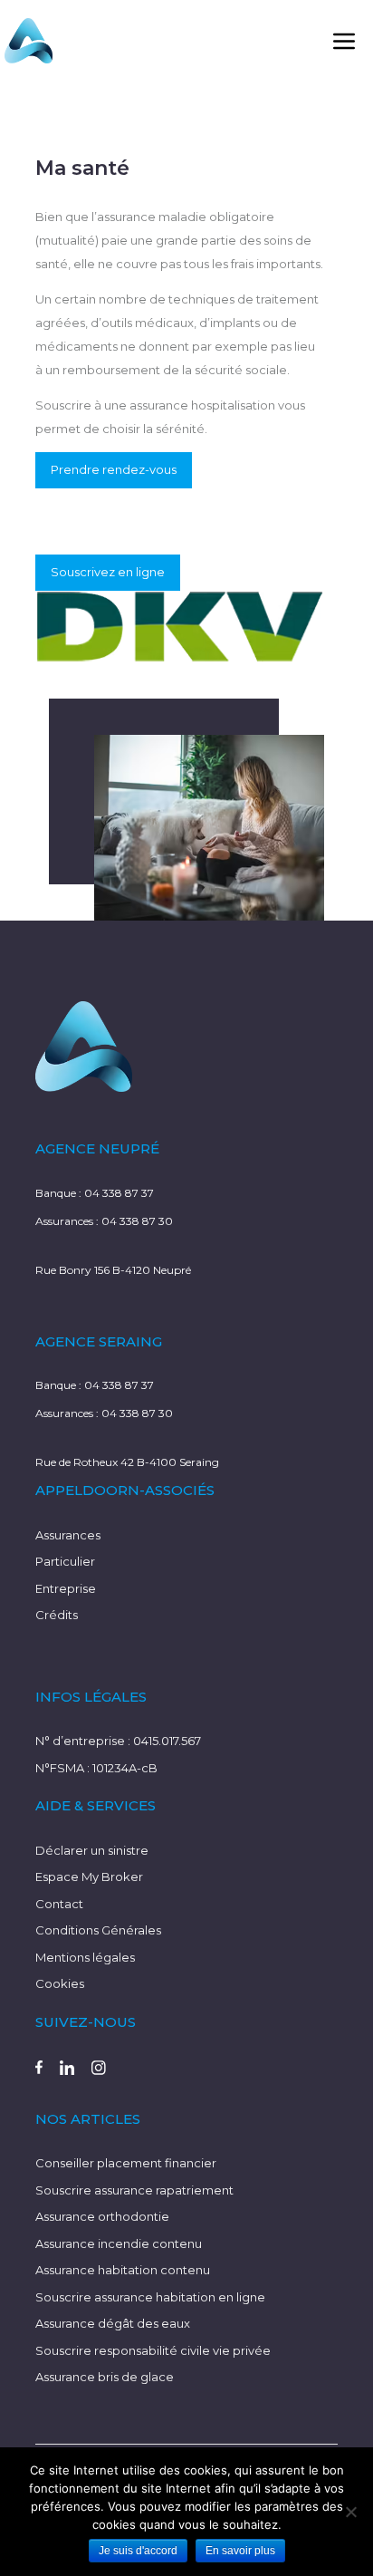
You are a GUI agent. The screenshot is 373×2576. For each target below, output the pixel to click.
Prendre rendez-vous (114, 469)
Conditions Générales (98, 1930)
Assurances (68, 1535)
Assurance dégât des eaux (113, 2323)
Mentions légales (85, 1957)
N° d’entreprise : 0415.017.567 (118, 1741)
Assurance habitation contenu (123, 2270)
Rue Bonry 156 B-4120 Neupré (113, 1270)
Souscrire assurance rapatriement (134, 2190)
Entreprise (66, 1588)
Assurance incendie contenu (119, 2243)
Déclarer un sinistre (92, 1850)
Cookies (60, 1983)
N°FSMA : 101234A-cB (96, 1768)
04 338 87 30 (137, 1221)
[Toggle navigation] (344, 41)
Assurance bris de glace (105, 2377)
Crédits (57, 1615)
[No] (350, 2512)
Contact (59, 1904)
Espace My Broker (89, 1877)
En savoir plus (240, 2551)
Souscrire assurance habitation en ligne (150, 2297)
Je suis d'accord (138, 2551)
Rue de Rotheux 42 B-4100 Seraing (127, 1462)
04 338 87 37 (119, 1193)
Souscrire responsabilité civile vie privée (153, 2350)
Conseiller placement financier (126, 2163)
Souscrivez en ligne (108, 572)
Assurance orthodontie (102, 2216)
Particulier (65, 1561)
